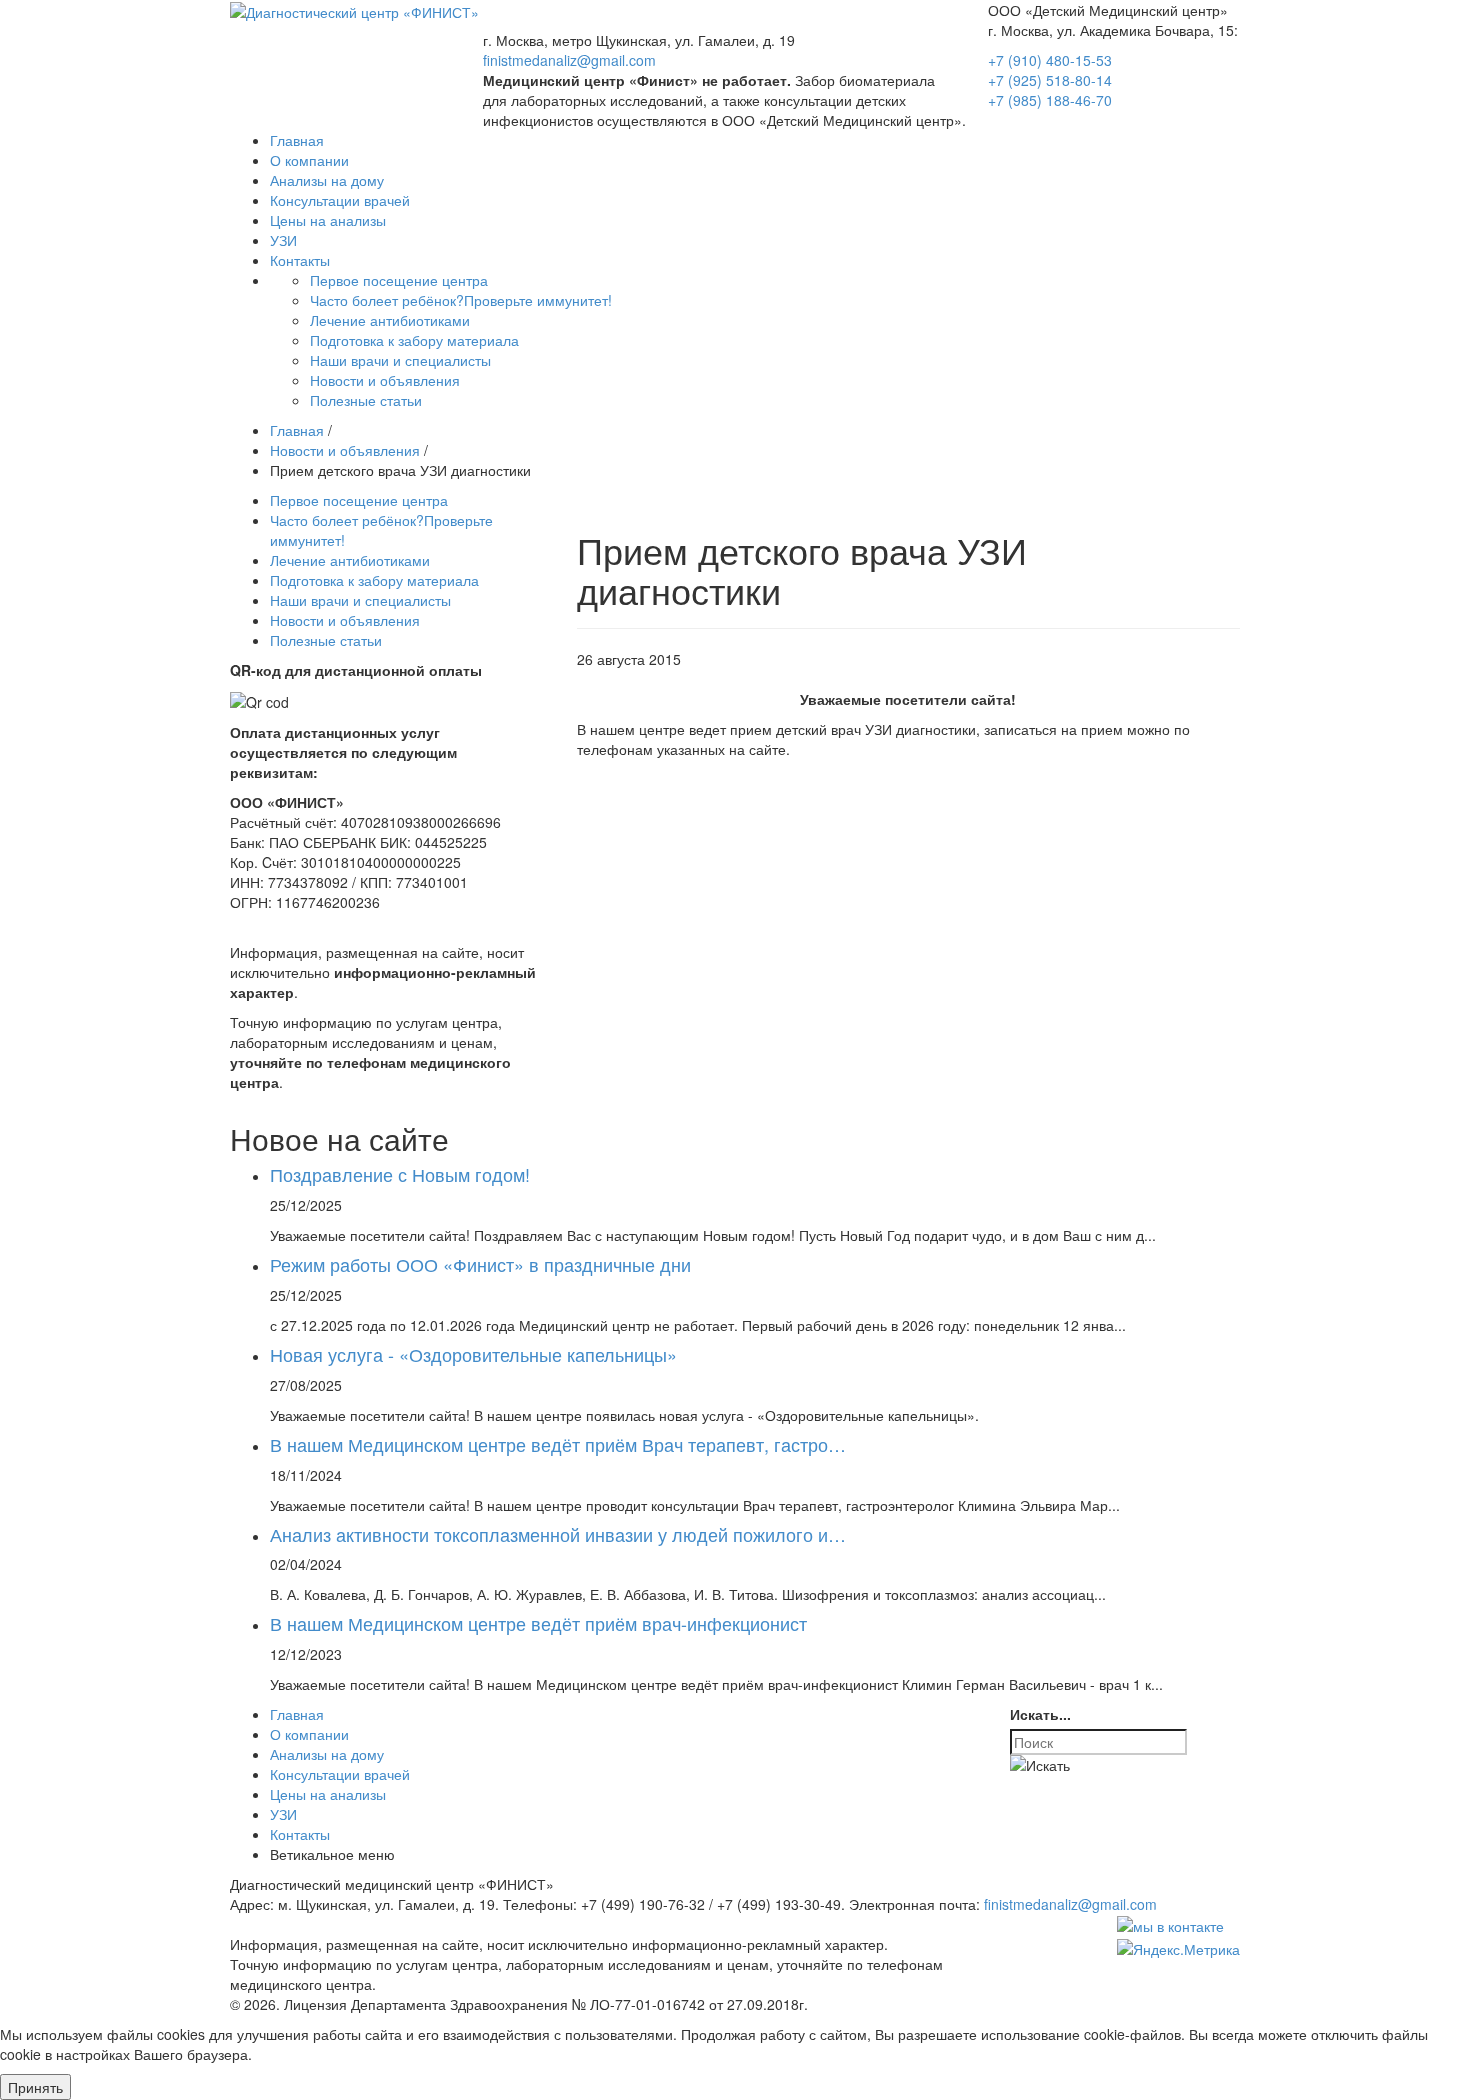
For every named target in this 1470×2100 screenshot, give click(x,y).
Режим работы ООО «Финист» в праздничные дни (480, 1264)
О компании (309, 1734)
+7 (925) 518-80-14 (1050, 80)
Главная (297, 1714)
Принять (35, 2087)
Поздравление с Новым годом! (400, 1174)
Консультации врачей (340, 1774)
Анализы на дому (327, 1754)
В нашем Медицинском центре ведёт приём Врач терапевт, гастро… (558, 1444)
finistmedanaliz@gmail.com (569, 60)
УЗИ (283, 1814)
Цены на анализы (328, 1794)
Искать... (1040, 1714)
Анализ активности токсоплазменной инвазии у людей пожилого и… (558, 1534)
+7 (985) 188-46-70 (1050, 100)
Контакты (300, 1834)
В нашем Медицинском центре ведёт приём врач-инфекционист (538, 1623)
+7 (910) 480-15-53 (1050, 60)
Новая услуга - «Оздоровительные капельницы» (473, 1354)
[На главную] (354, 10)
